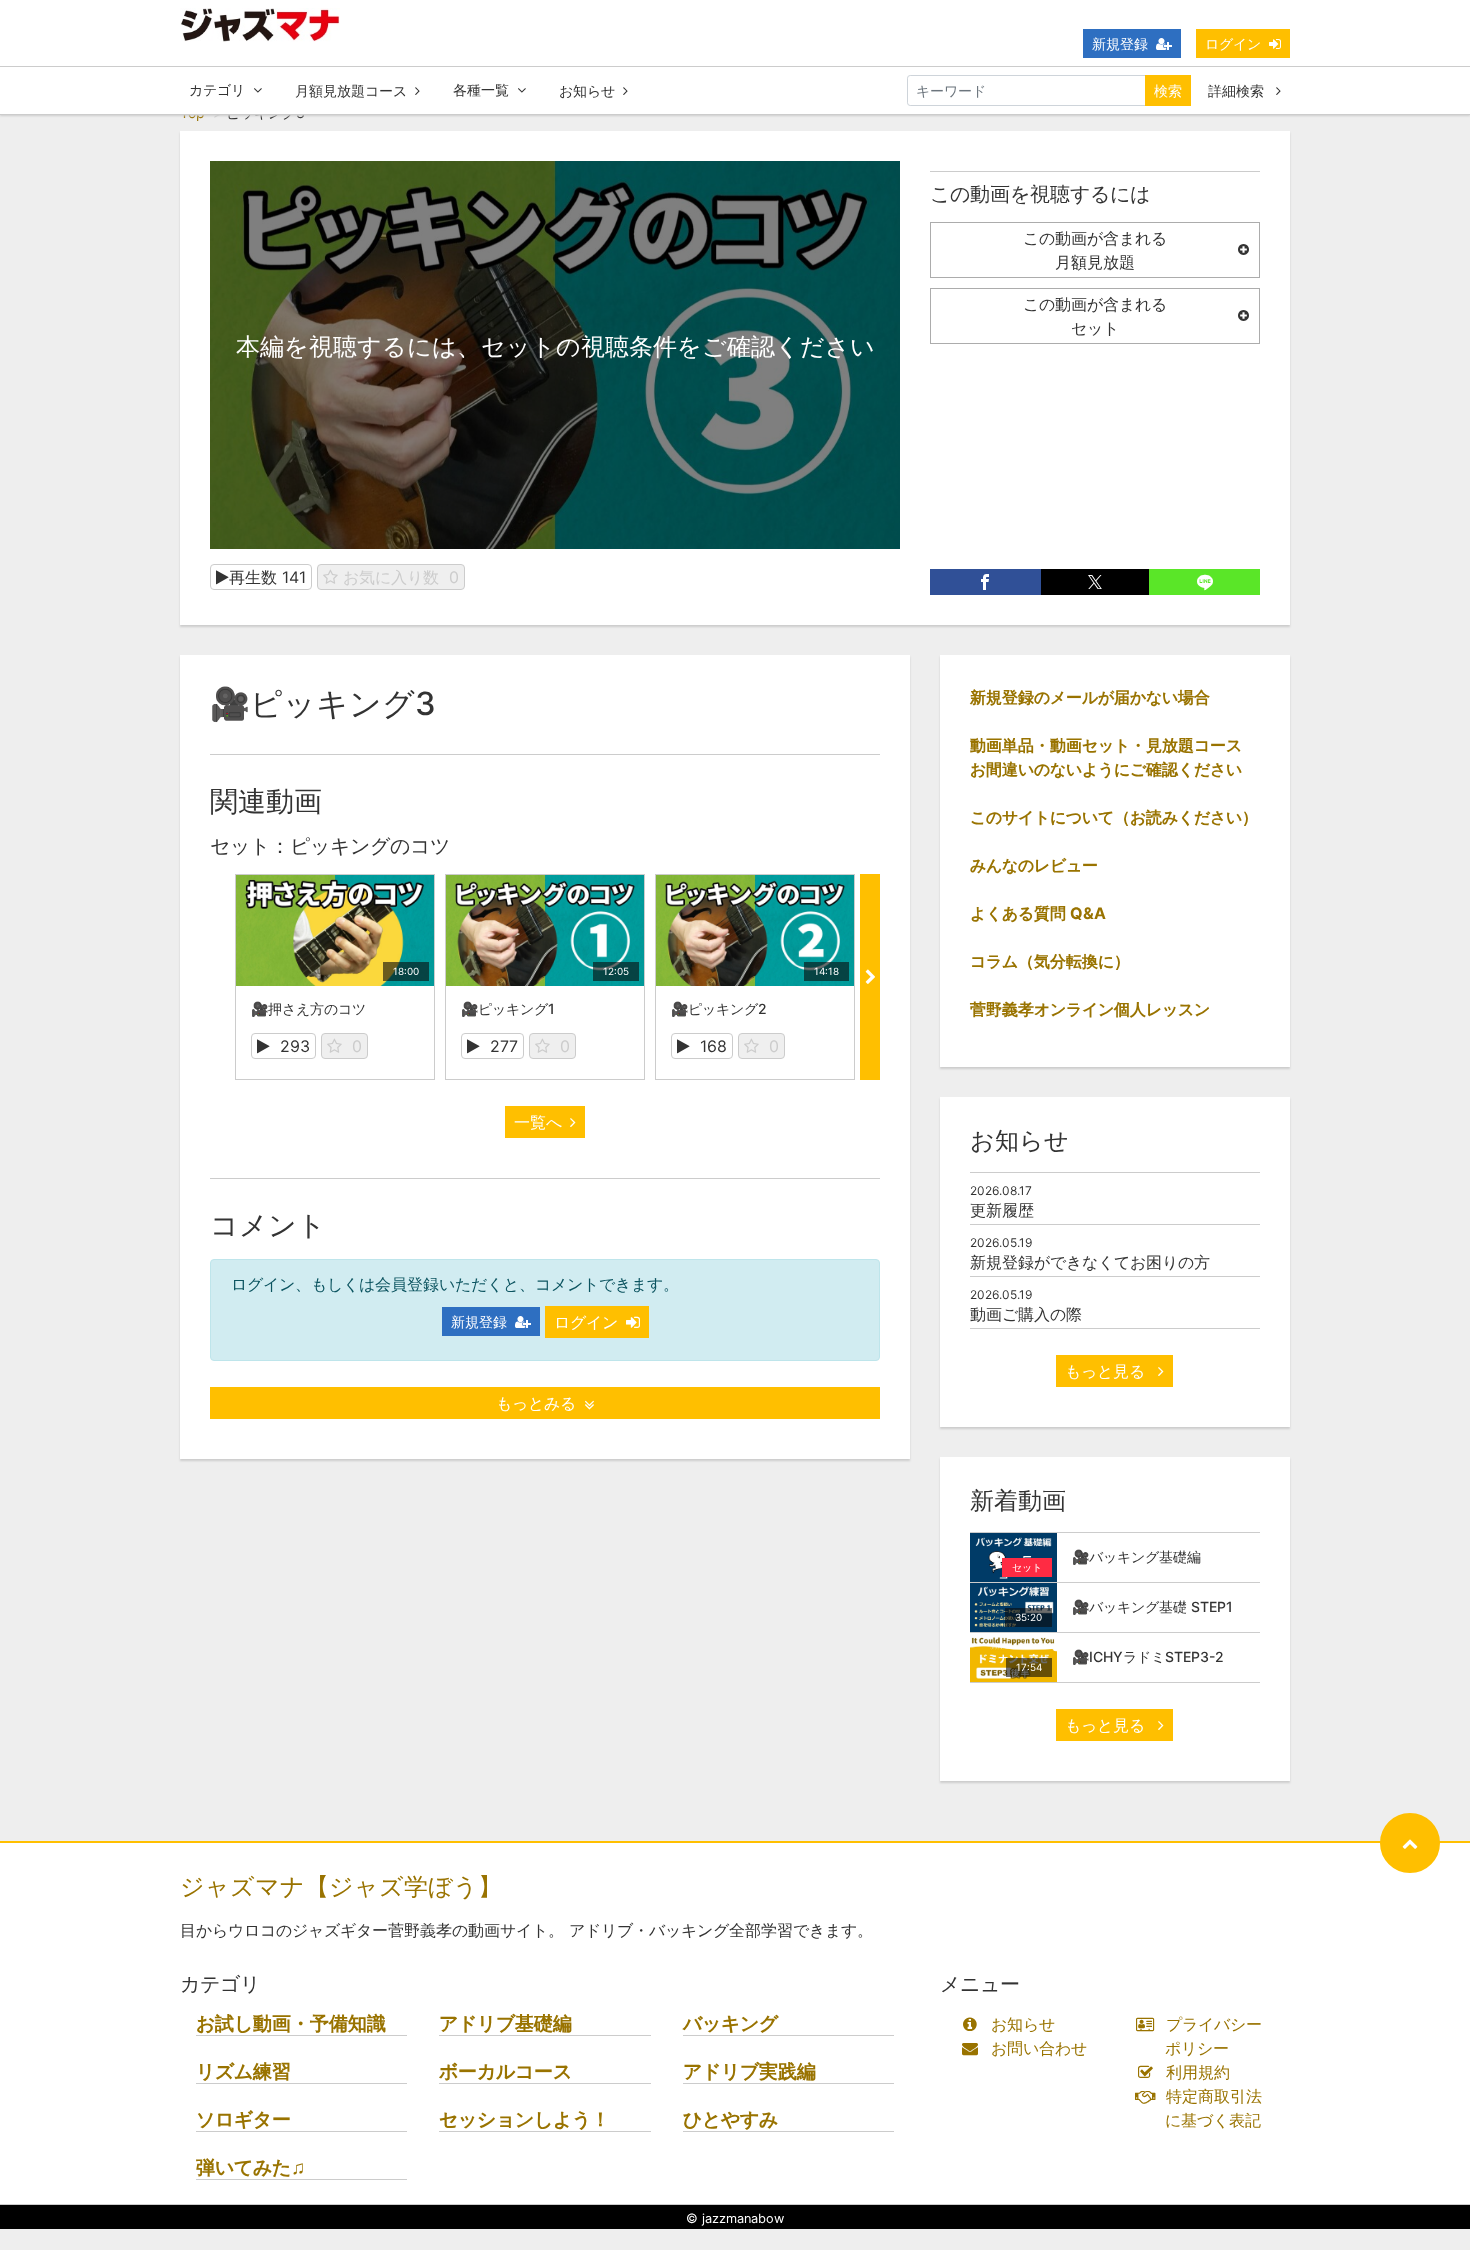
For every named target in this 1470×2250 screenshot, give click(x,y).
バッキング (730, 2023)
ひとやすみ (730, 2119)
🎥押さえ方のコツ (308, 1008)
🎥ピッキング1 (508, 1008)
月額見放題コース (351, 90)
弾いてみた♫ (250, 2167)
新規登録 (1120, 43)
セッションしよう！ (524, 2119)
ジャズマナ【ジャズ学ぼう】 (341, 1886)
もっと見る (1107, 1371)
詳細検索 (1238, 90)
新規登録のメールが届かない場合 (1090, 697)
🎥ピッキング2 (719, 1008)
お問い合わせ (1039, 2048)
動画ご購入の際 (1026, 1314)
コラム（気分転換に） (1050, 961)
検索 (1168, 90)
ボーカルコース (505, 2071)
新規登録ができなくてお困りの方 (1090, 1262)
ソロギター (243, 2119)
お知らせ (587, 90)
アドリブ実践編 (749, 2071)
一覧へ (538, 1122)
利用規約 (1198, 2072)
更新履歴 (1002, 1210)
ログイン (1233, 43)
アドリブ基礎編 (505, 2023)
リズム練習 (243, 2071)
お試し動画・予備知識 (291, 2023)
